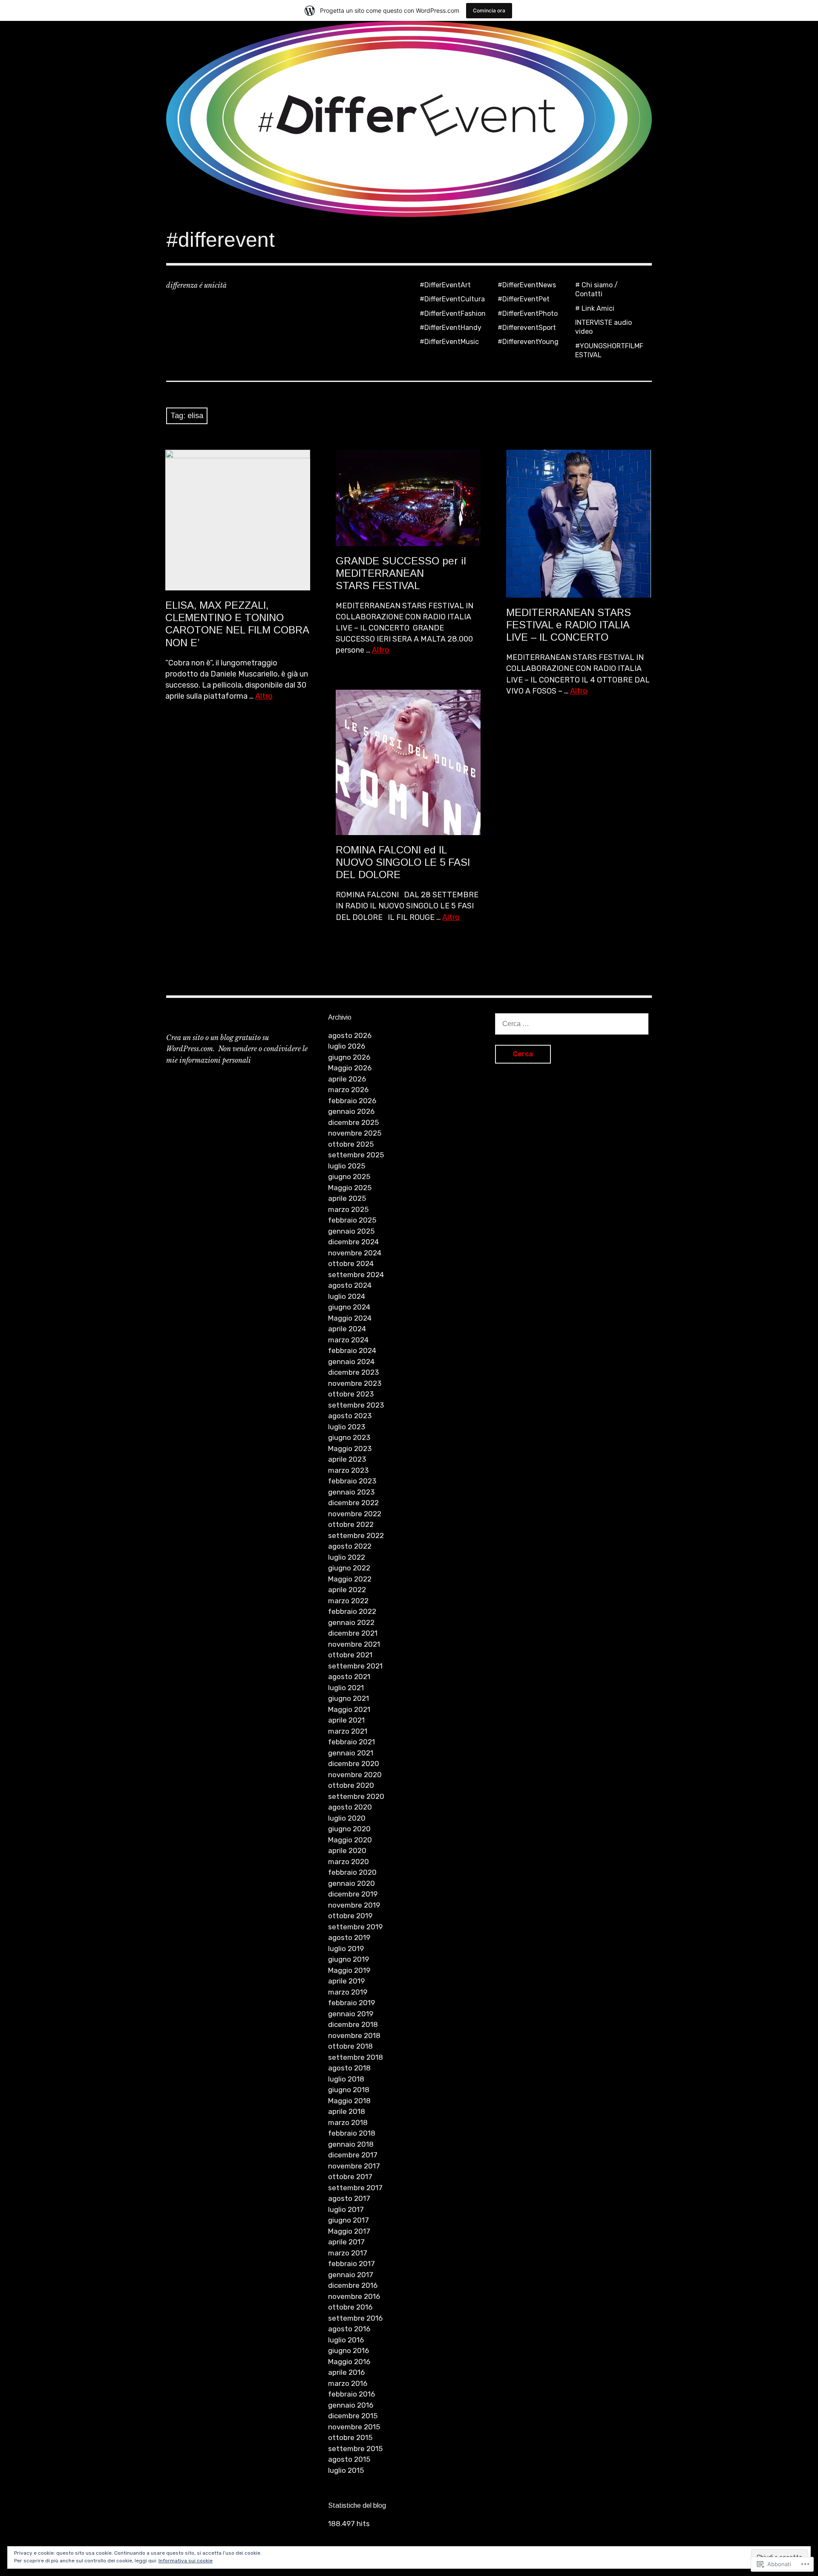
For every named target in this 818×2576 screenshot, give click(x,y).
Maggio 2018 (349, 2101)
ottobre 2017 (350, 2177)
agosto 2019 (349, 1937)
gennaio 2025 (351, 1231)
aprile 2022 (347, 1590)
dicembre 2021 (353, 1633)
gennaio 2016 (351, 2405)
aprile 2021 (346, 1720)
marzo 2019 (348, 1992)
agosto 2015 (349, 2459)
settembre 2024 (356, 1275)
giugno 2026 (349, 1057)
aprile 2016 (346, 2372)
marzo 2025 (348, 1209)
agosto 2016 (349, 2329)
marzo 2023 (348, 1470)
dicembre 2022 (353, 1503)
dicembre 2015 (353, 2416)
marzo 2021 (348, 1731)
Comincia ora (489, 10)
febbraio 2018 (352, 2133)
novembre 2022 (355, 1514)
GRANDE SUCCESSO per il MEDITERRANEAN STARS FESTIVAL (401, 573)
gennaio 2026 (351, 1111)
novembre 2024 (355, 1253)
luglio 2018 (346, 2079)
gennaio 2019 (351, 2014)
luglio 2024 (347, 1296)
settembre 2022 (356, 1535)
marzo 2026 (348, 1090)
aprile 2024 (347, 1329)
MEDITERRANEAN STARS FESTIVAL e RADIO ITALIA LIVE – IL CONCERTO (569, 625)
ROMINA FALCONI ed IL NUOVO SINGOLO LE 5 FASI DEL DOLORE (403, 862)
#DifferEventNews (527, 285)
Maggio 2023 (350, 1448)
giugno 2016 (349, 2350)
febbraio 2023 (352, 1481)
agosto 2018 (349, 2068)
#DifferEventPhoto (528, 314)
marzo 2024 (348, 1340)
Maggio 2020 (350, 1840)
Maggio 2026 (350, 1068)
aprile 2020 (347, 1850)
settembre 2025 (356, 1155)
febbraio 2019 (351, 2003)
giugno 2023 (349, 1437)
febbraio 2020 (352, 1872)
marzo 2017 (348, 2253)
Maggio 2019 (349, 1970)
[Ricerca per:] (572, 1023)
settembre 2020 (356, 1796)
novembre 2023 (355, 1383)
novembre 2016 (354, 2296)
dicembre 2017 (353, 2155)
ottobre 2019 (350, 1916)
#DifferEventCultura (452, 299)
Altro (264, 696)
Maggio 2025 (350, 1188)
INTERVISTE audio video (603, 327)
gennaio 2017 (351, 2275)
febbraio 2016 (351, 2394)
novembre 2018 (354, 2035)
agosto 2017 (349, 2198)
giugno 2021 (349, 1698)
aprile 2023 (347, 1459)
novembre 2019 (354, 1905)
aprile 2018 (347, 2111)
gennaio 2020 (351, 1883)
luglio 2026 (347, 1046)
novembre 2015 (354, 2427)
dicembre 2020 (354, 1764)
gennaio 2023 (351, 1492)
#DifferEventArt (445, 285)
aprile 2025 (347, 1198)
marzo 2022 (348, 1601)
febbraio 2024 (352, 1350)
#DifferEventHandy (451, 328)
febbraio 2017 (351, 2264)
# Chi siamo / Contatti (596, 289)
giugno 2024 (349, 1307)
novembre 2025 (355, 1133)
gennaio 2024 (351, 1362)
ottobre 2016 (350, 2307)
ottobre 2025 (351, 1144)
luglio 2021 (346, 1688)
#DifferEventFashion (453, 314)
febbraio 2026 (352, 1101)
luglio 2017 (346, 2209)
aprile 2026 (347, 1079)
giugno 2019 (349, 1959)
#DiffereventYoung (528, 342)
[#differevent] (409, 119)
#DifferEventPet (524, 299)
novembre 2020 (355, 1775)
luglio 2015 (346, 2470)
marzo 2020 (349, 1862)
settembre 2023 (356, 1405)
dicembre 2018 (353, 2024)
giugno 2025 (349, 1177)
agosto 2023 (350, 1416)
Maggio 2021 (349, 1709)
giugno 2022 (349, 1568)
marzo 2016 (348, 2383)
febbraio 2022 (352, 1611)
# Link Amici (595, 308)
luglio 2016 (346, 2340)
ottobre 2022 (351, 1524)
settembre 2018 (356, 2057)
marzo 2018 (348, 2122)
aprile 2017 (346, 2242)
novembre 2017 (354, 2166)
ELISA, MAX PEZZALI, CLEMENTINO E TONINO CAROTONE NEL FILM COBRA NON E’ (237, 624)
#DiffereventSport (527, 328)
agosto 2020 (350, 1807)
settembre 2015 (355, 2449)
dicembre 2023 (353, 1372)
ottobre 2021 (350, 1655)
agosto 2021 (349, 1677)
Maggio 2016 (349, 2362)
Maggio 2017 (349, 2231)
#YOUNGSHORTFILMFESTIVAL (609, 350)
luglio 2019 (346, 1949)
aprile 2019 (346, 1981)
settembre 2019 (355, 1927)
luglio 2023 (347, 1427)
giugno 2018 (349, 2090)
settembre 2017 (355, 2188)
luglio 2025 (347, 1166)
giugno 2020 (349, 1829)
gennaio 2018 (351, 2144)
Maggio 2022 (350, 1579)
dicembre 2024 (353, 1242)
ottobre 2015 (350, 2437)
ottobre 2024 (351, 1263)
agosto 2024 (350, 1285)
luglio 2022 (347, 1557)
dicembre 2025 (353, 1122)
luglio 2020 (347, 1818)
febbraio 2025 (352, 1220)
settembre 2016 (355, 2318)
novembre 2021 (354, 1644)
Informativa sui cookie (186, 2561)
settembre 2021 (355, 1666)
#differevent (220, 240)
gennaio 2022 (351, 1622)
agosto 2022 (350, 1546)
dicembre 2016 (353, 2285)
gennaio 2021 (351, 1753)
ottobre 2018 (350, 2046)
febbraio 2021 (351, 1742)
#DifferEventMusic (449, 342)
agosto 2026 (350, 1035)
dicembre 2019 (353, 1894)
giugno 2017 (349, 2220)
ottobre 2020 (351, 1785)
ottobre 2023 (351, 1394)
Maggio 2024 (350, 1318)
